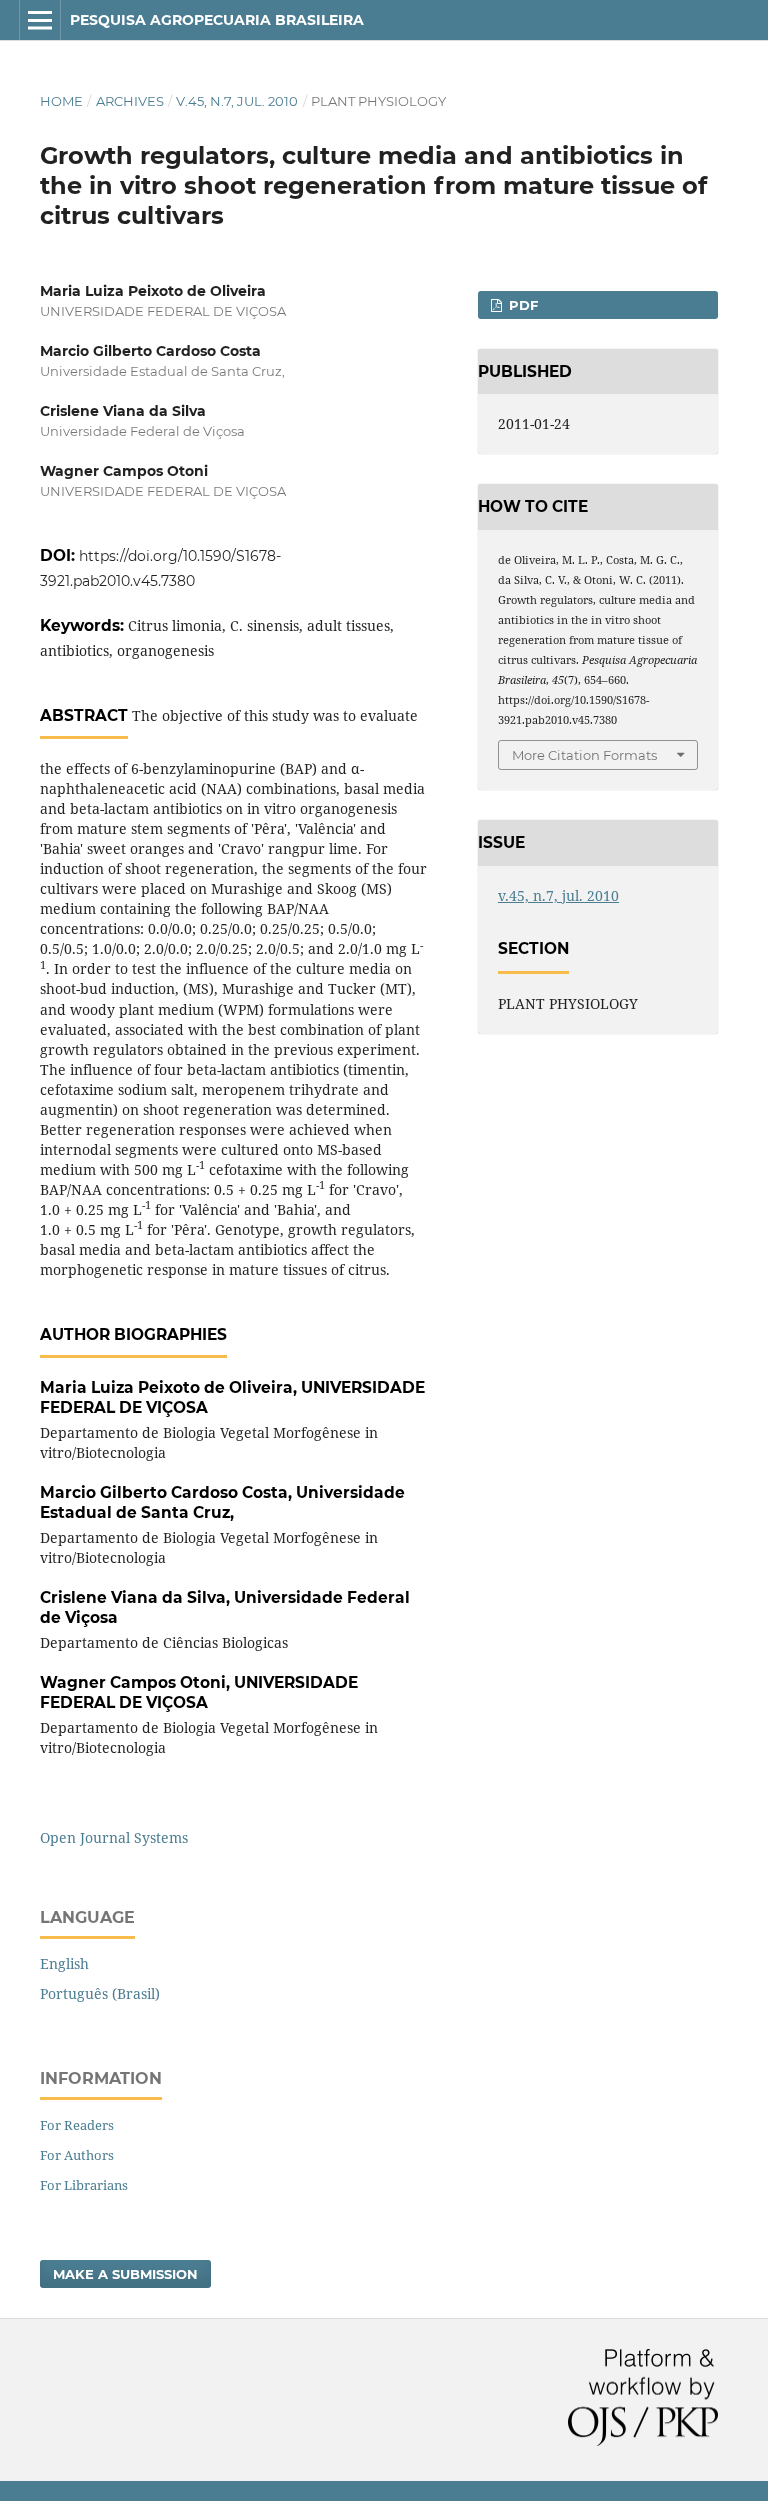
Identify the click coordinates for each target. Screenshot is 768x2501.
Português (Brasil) (100, 1993)
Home (61, 101)
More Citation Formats (584, 755)
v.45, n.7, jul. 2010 (237, 101)
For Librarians (84, 2185)
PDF (521, 305)
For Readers (77, 2125)
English (64, 1963)
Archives (130, 101)
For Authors (77, 2155)
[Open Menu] (40, 20)
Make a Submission (125, 2274)
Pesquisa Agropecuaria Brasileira (217, 20)
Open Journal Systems (114, 1837)
